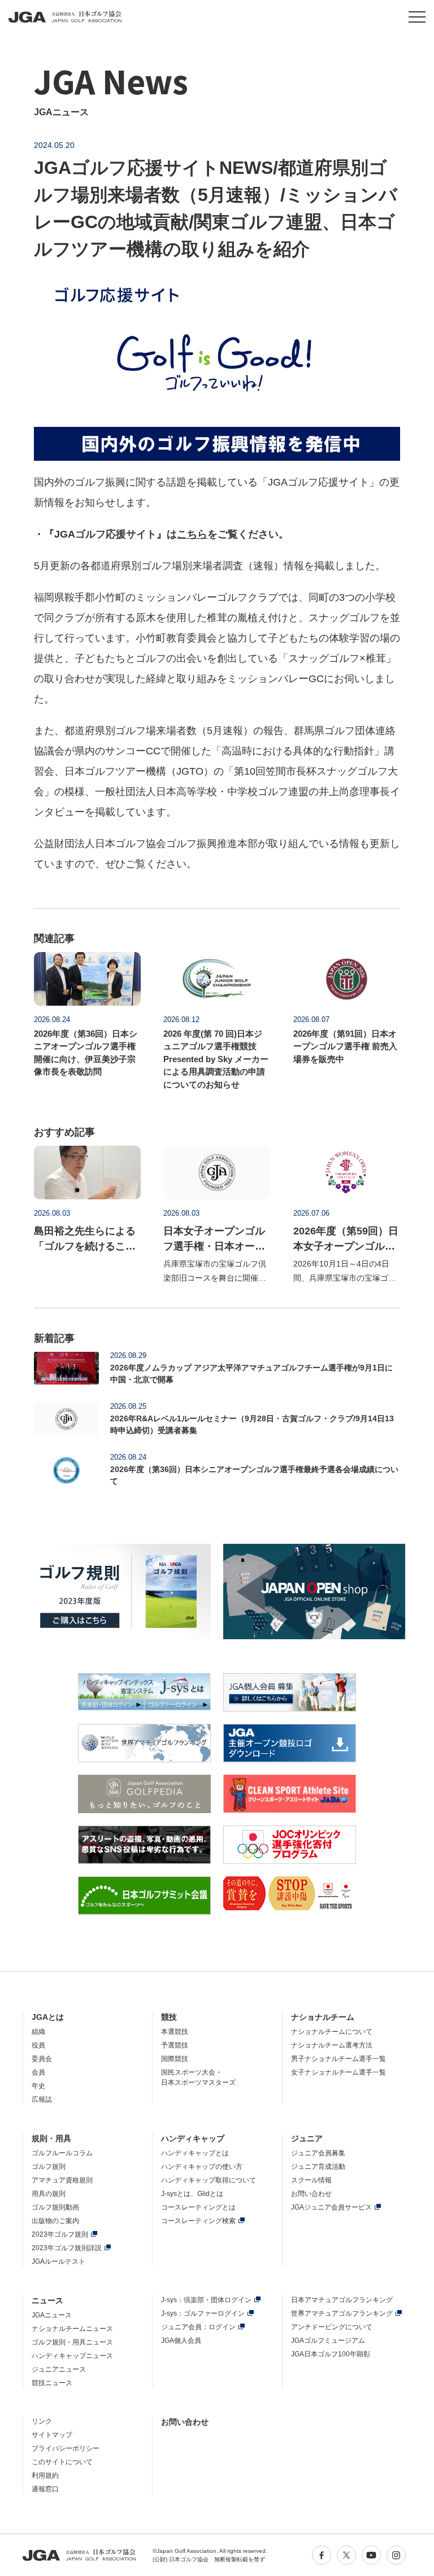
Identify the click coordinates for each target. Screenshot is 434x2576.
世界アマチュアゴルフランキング (342, 2313)
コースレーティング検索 (198, 2221)
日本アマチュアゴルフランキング (342, 2300)
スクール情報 (311, 2180)
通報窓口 (45, 2489)
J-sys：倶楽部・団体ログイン (206, 2300)
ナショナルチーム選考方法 (332, 2045)
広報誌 (42, 2099)
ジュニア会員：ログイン (198, 2327)
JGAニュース (52, 2315)
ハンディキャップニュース (72, 2356)
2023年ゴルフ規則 (60, 2234)
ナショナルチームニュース (72, 2329)
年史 (38, 2086)
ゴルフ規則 (49, 2167)
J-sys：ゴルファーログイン (203, 2313)
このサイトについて (62, 2462)
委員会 (42, 2059)
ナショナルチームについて (332, 2032)
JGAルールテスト (58, 2261)
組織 (38, 2032)
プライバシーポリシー (66, 2448)
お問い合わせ (311, 2194)
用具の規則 (49, 2194)
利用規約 (45, 2475)
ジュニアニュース (59, 2369)
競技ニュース (52, 2383)
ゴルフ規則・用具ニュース (72, 2342)
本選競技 (175, 2032)
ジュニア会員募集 (318, 2153)
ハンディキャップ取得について (209, 2180)
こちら (192, 534)
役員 (38, 2045)
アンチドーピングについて (332, 2327)
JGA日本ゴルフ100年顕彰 (331, 2354)
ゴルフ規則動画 (55, 2207)
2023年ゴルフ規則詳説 (67, 2248)
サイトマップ (52, 2435)
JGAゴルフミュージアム (328, 2341)
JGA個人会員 (181, 2341)
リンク (42, 2421)
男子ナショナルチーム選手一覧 (338, 2059)
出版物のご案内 (55, 2221)
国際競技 (175, 2059)
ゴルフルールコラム (62, 2153)
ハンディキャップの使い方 (202, 2167)
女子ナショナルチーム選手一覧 (338, 2072)
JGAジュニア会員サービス (331, 2207)
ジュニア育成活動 (318, 2167)
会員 (38, 2072)
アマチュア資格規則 (62, 2180)
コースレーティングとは (198, 2207)
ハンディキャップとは (195, 2153)
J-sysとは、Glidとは (192, 2194)
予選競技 (175, 2045)
